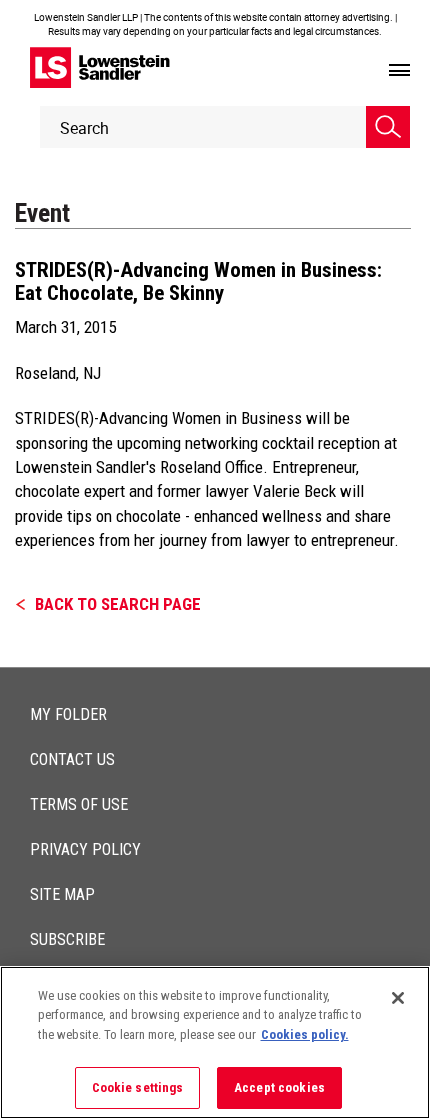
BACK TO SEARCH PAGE (118, 604)
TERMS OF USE (79, 804)
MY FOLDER (68, 714)
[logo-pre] (100, 67)
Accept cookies (279, 1087)
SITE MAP (62, 894)
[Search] (388, 127)
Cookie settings (138, 1087)
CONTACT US (72, 759)
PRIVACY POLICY (85, 849)
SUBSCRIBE (67, 939)
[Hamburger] (399, 71)
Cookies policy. (305, 1034)
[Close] (398, 998)
